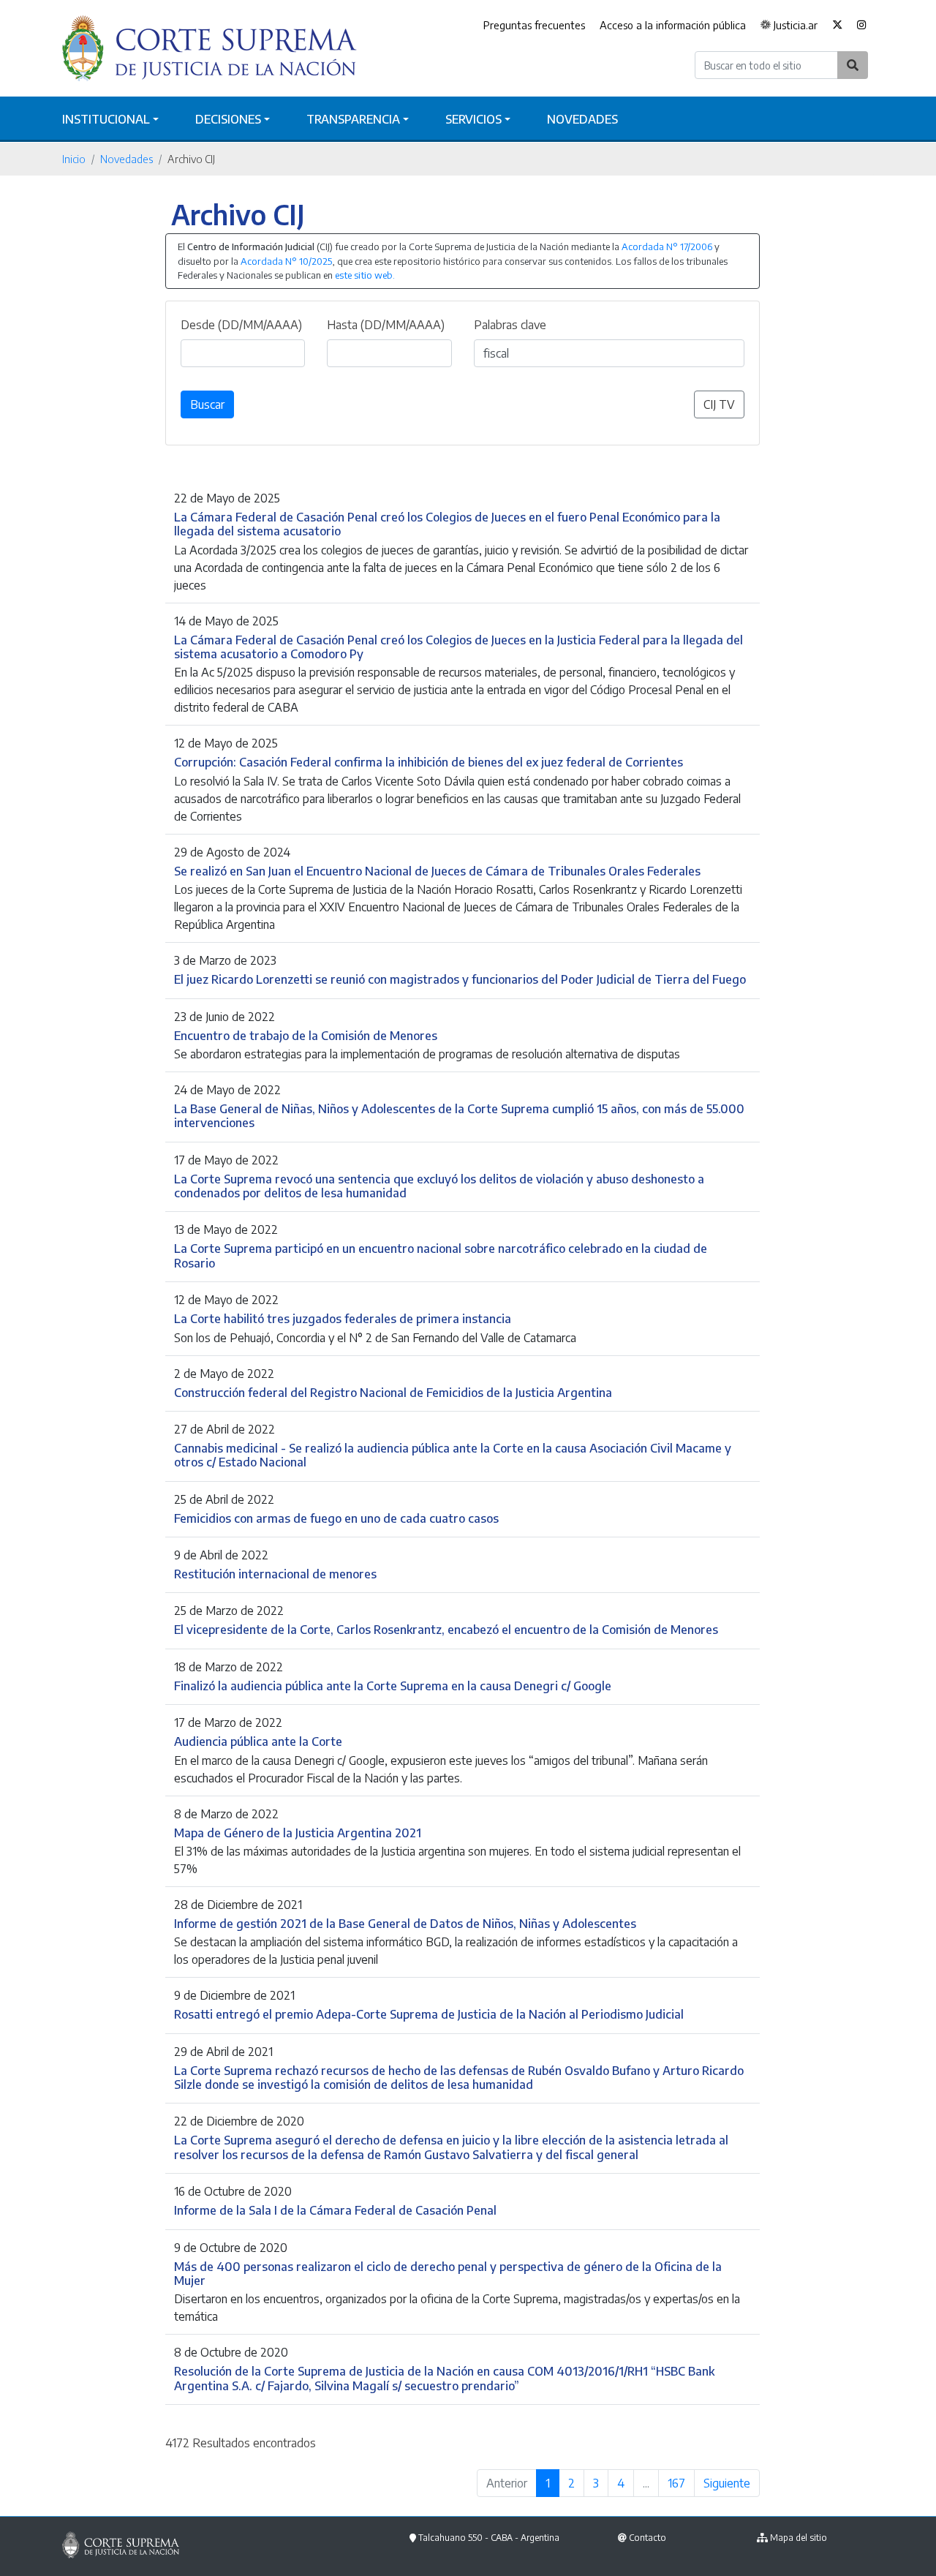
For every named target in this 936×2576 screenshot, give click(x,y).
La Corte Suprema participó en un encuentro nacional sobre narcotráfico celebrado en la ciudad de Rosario (441, 1255)
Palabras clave (510, 325)
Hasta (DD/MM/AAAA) (386, 325)
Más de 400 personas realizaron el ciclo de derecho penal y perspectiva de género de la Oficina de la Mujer (448, 2273)
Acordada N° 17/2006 (667, 246)
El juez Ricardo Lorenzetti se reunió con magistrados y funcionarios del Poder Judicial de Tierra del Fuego (460, 979)
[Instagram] (862, 26)
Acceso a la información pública (673, 25)
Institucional (106, 119)
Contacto (648, 2538)
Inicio (74, 159)
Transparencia (353, 119)
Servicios (473, 119)
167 (676, 2483)
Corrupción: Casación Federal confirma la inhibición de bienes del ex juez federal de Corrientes (429, 762)
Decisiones (228, 119)
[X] (837, 26)
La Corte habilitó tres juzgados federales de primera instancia (343, 1318)
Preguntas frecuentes (534, 25)
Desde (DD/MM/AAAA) (241, 325)
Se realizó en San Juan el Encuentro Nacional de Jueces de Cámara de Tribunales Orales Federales (437, 871)
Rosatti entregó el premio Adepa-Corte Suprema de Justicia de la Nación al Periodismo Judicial (429, 2014)
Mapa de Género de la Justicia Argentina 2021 (298, 1833)
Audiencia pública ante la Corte (258, 1741)
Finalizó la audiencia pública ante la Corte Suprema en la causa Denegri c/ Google (393, 1686)
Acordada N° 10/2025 (286, 261)
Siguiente (727, 2483)
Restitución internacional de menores (275, 1574)
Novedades (582, 119)
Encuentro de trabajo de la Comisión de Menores (306, 1035)
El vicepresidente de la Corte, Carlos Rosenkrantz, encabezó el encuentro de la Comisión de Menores (446, 1629)
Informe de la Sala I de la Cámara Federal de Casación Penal (335, 2210)
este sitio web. (365, 275)
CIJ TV (719, 404)
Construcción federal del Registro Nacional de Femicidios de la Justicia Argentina (393, 1392)
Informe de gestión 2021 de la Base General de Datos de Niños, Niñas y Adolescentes (405, 1923)
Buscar (207, 404)
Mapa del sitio (799, 2538)
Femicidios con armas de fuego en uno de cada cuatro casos (336, 1518)
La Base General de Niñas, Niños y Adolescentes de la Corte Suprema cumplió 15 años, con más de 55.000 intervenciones (459, 1115)
